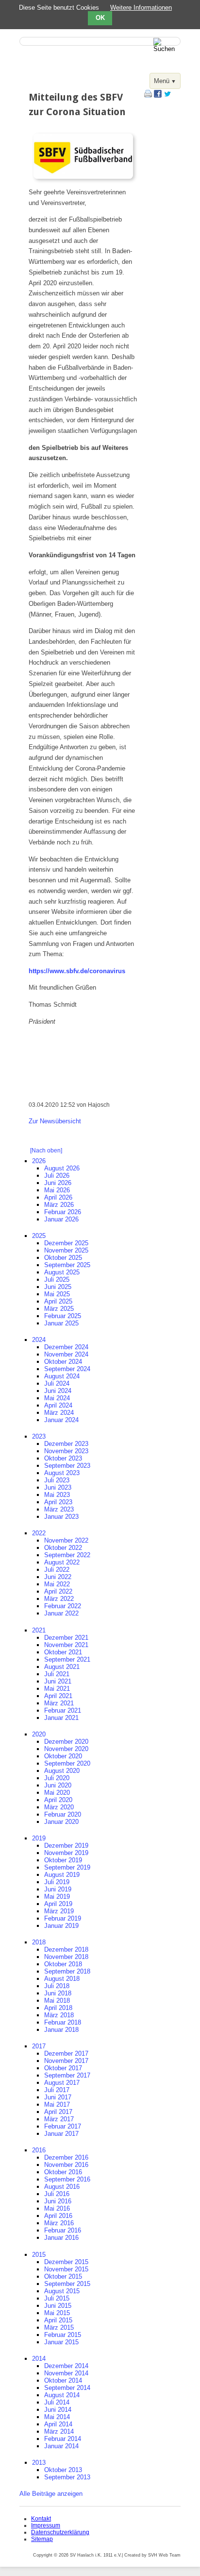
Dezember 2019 (66, 1846)
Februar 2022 (63, 1606)
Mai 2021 (57, 1689)
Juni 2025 (58, 1287)
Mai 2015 (57, 2313)
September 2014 (67, 2388)
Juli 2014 (57, 2402)
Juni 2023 (58, 1487)
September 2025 (67, 1265)
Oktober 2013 (63, 2470)
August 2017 (62, 2083)
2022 (39, 1533)
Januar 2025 (61, 1323)
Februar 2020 (63, 1814)
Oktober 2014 (63, 2380)
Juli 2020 (57, 1778)
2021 (39, 1630)
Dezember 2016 (66, 2157)
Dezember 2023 (66, 1444)
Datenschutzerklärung (60, 2532)
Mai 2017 (57, 2104)
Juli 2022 (57, 1570)
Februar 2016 (63, 2230)
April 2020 (58, 1800)
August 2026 (62, 1168)
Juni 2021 (58, 1681)
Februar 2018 (63, 2022)
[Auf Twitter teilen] (167, 95)
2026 (39, 1161)
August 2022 (62, 1562)
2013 (39, 2463)
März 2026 (59, 1205)
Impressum (46, 2525)
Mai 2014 (57, 2417)
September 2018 (67, 1971)
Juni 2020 (58, 1785)
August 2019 (62, 1875)
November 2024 (66, 1354)
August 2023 (62, 1473)
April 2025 (58, 1301)
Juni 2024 (58, 1391)
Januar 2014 (61, 2446)
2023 (39, 1436)
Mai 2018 (57, 2001)
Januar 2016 (61, 2238)
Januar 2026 (61, 1219)
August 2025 (62, 1272)
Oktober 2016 (63, 2172)
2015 (39, 2255)
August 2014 (62, 2395)
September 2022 (67, 1555)
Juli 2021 (57, 1674)
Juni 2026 (58, 1183)
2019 (39, 1838)
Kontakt (41, 2519)
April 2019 (58, 1904)
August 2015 (62, 2291)
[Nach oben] (46, 1151)
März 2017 (59, 2119)
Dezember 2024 (66, 1347)
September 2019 (67, 1867)
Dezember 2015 (66, 2262)
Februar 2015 (63, 2335)
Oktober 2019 (63, 1860)
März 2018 (59, 2015)
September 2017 (67, 2075)
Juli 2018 (57, 1986)
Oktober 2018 (63, 1964)
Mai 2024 (57, 1398)
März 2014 (59, 2431)
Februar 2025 (63, 1316)
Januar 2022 (61, 1613)
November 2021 (66, 1645)
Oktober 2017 (63, 2068)
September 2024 (67, 1369)
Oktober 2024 (63, 1362)
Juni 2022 (58, 1577)
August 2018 (62, 1979)
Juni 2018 (58, 1993)
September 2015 (67, 2284)
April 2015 (58, 2320)
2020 (39, 1734)
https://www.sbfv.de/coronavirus (77, 971)
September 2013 (67, 2477)
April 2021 (58, 1696)
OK (100, 18)
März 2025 (59, 1309)
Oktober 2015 (63, 2276)
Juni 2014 (58, 2410)
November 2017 (66, 2061)
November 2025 (66, 1250)
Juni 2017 (58, 2097)
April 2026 (58, 1197)
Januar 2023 (61, 1517)
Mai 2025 (57, 1294)
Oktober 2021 (63, 1652)
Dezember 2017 (66, 2053)
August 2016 (62, 2187)
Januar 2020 (61, 1822)
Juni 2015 (58, 2306)
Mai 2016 (57, 2208)
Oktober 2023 (63, 1458)
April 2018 (58, 2008)
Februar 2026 (63, 1212)
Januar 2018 (61, 2030)
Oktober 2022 (63, 1548)
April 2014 (58, 2424)
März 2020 (59, 1807)
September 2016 (67, 2179)
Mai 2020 (57, 1793)
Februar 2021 (63, 1710)
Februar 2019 (63, 1918)
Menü (162, 81)
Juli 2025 (57, 1279)
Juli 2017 (57, 2090)
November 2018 (66, 1957)
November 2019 (66, 1853)
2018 (39, 1942)
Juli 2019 (57, 1882)
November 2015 (66, 2269)
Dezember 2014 (66, 2366)
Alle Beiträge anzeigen (51, 2494)
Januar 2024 (61, 1420)
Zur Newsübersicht (55, 1121)
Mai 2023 (57, 1495)
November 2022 (66, 1540)
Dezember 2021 (66, 1638)
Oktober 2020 (63, 1756)
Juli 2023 (57, 1480)
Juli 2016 (57, 2194)
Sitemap (42, 2539)
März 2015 (59, 2327)
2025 (39, 1236)
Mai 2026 (57, 1190)
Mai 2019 (57, 1897)
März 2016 (59, 2223)
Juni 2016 (58, 2201)
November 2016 (66, 2165)
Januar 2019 (61, 1926)
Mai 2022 (57, 1584)
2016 (39, 2150)
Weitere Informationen (141, 8)
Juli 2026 (57, 1176)
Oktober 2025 (63, 1258)
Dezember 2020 (66, 1742)
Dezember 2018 (66, 1949)
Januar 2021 (61, 1718)
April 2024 (58, 1405)
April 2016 (58, 2216)
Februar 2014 (63, 2439)
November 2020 (66, 1749)
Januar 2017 (61, 2134)
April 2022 (58, 1591)
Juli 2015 (57, 2298)
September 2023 (67, 1466)
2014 (39, 2359)
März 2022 (59, 1599)
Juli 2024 (57, 1383)
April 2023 (58, 1502)
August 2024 (62, 1376)
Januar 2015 (61, 2342)
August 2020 (62, 1771)
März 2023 (59, 1509)
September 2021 (67, 1659)
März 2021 (59, 1703)
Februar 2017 (63, 2126)
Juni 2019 (58, 1889)
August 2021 (62, 1667)
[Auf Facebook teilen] (158, 95)
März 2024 (59, 1413)
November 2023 (66, 1451)
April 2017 (58, 2112)
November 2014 (66, 2373)
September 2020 (67, 1763)
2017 (39, 2046)
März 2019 (59, 1911)
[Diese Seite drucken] (148, 95)
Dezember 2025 (66, 1243)
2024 (39, 1340)
